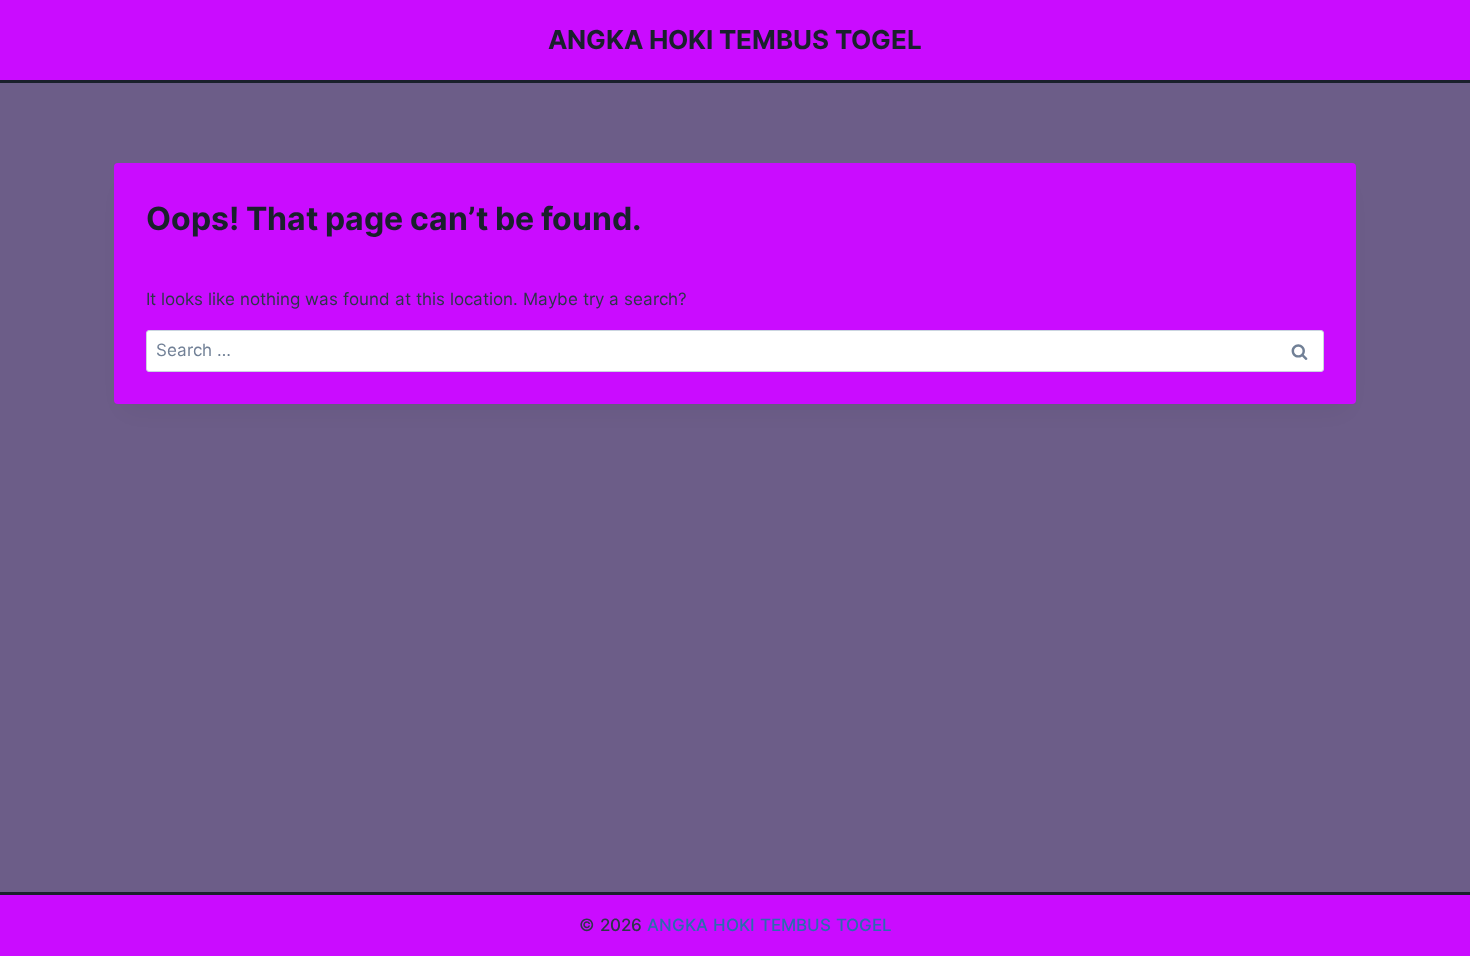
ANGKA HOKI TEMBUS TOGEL (769, 925)
